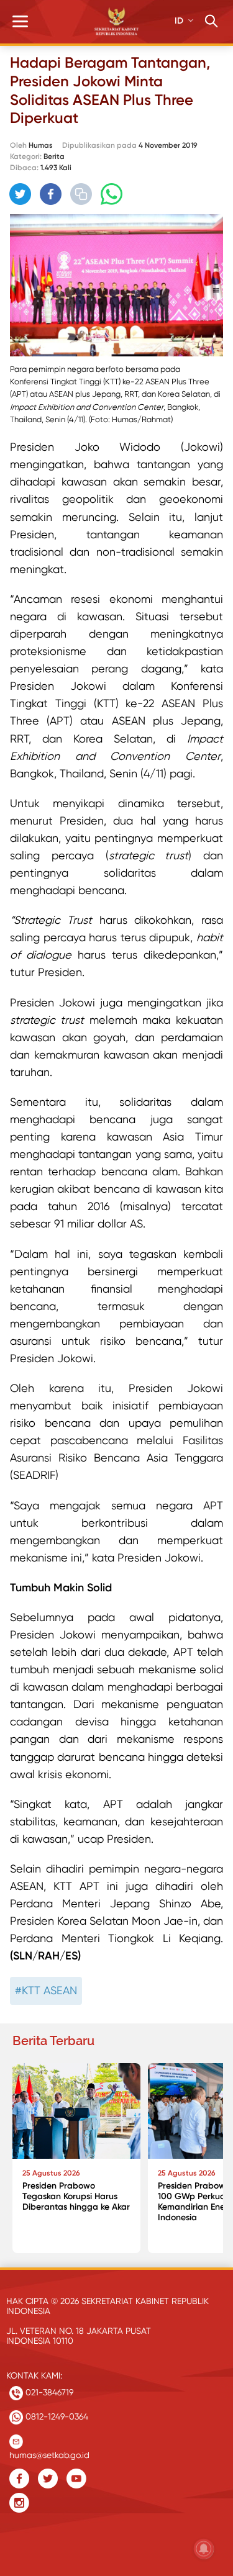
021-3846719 (48, 2392)
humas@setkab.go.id (49, 2452)
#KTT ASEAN (46, 1990)
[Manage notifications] (204, 2549)
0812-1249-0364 (56, 2416)
